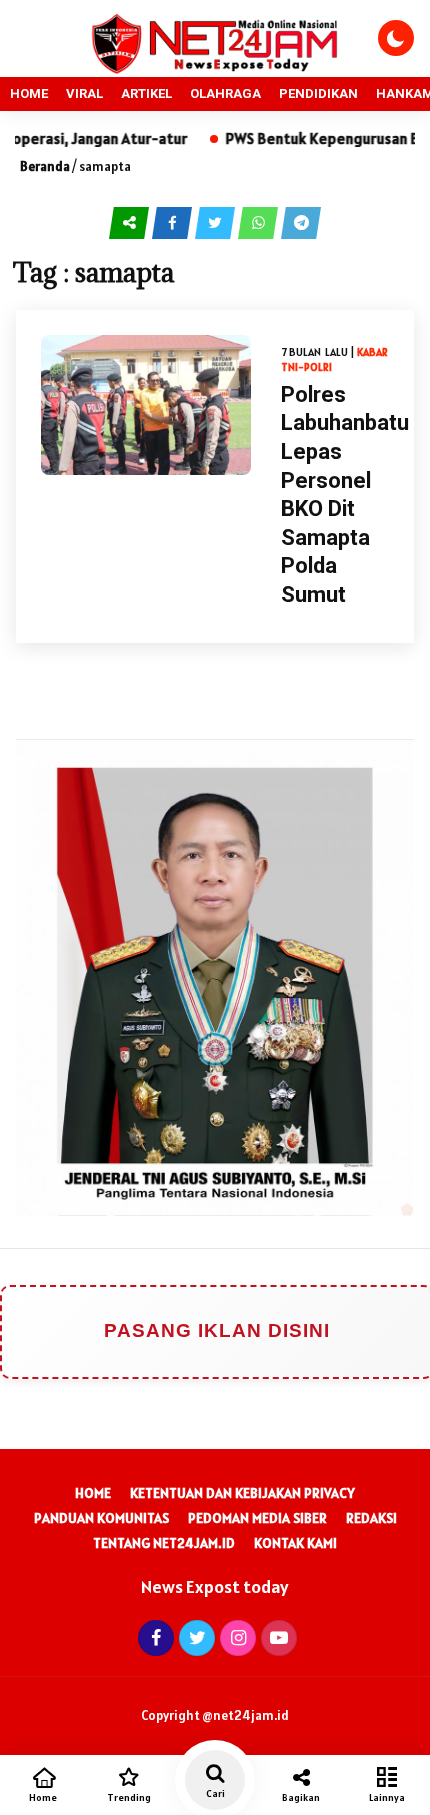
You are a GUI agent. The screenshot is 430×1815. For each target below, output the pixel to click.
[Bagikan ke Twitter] (216, 221)
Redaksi (371, 1518)
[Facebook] (153, 1637)
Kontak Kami (295, 1543)
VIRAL (84, 93)
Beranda (45, 166)
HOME (29, 93)
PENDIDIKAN (318, 93)
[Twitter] (194, 1637)
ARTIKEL (146, 93)
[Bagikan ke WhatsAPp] (259, 221)
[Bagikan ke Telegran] (301, 221)
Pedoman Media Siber (257, 1518)
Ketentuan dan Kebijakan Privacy (242, 1493)
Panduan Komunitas (101, 1518)
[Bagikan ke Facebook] (173, 221)
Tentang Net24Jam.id (164, 1543)
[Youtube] (276, 1637)
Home (93, 1493)
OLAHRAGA (225, 93)
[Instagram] (235, 1637)
